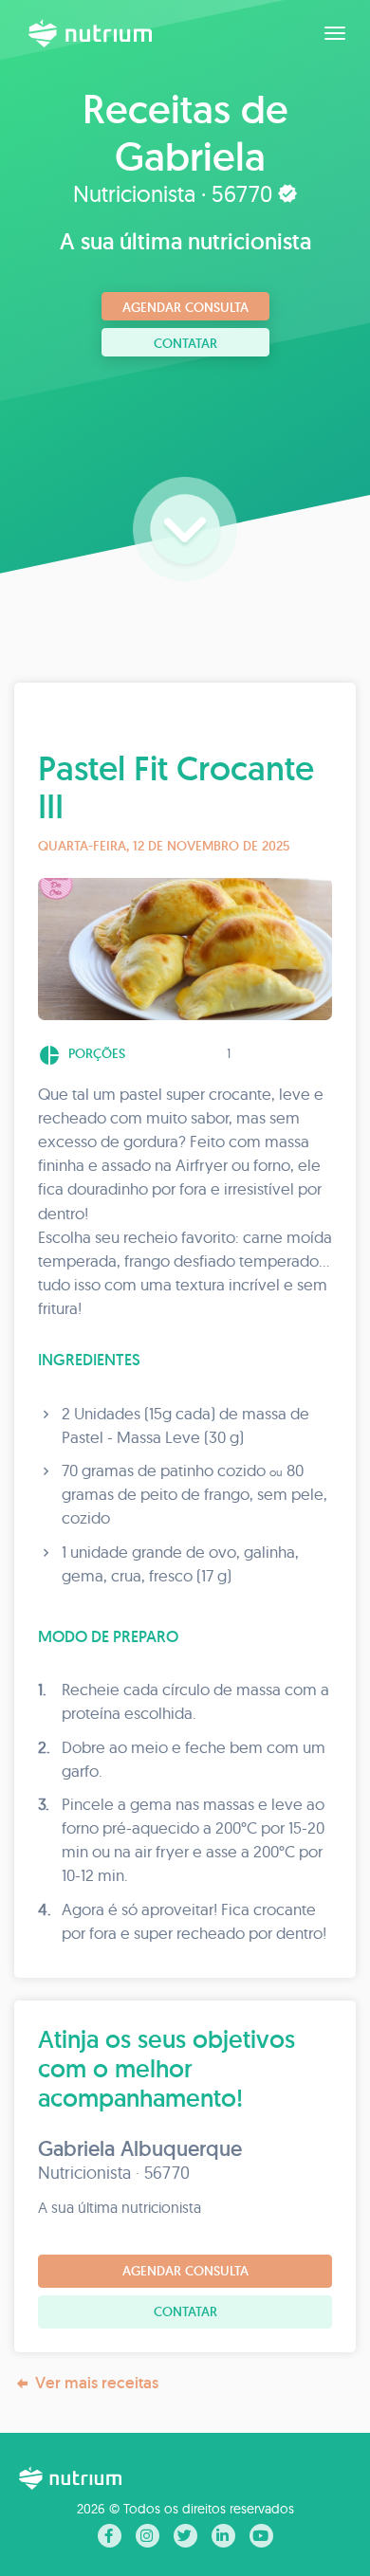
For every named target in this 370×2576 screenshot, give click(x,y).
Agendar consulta (185, 307)
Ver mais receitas (97, 2383)
